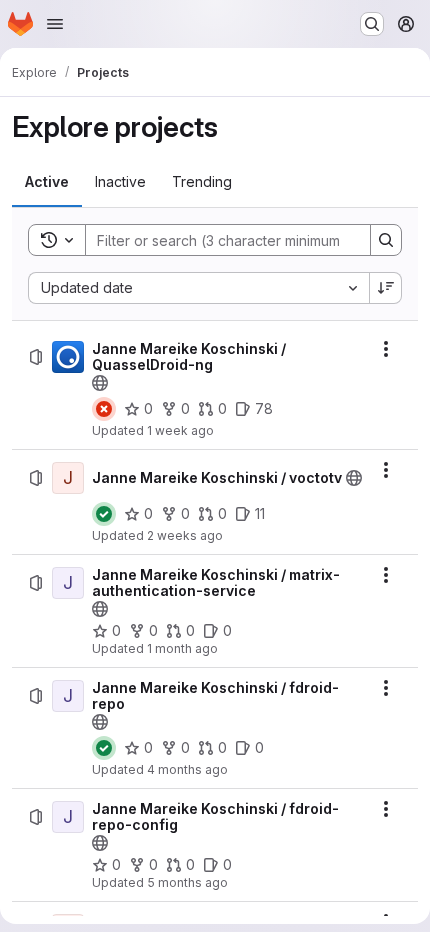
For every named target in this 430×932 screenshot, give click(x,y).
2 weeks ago (185, 535)
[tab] (47, 182)
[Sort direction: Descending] (386, 288)
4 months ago (187, 769)
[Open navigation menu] (55, 24)
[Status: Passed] (104, 514)
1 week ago (180, 430)
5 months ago (187, 882)
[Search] (386, 240)
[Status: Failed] (104, 409)
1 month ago (182, 648)
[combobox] (198, 288)
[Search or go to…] (372, 24)
